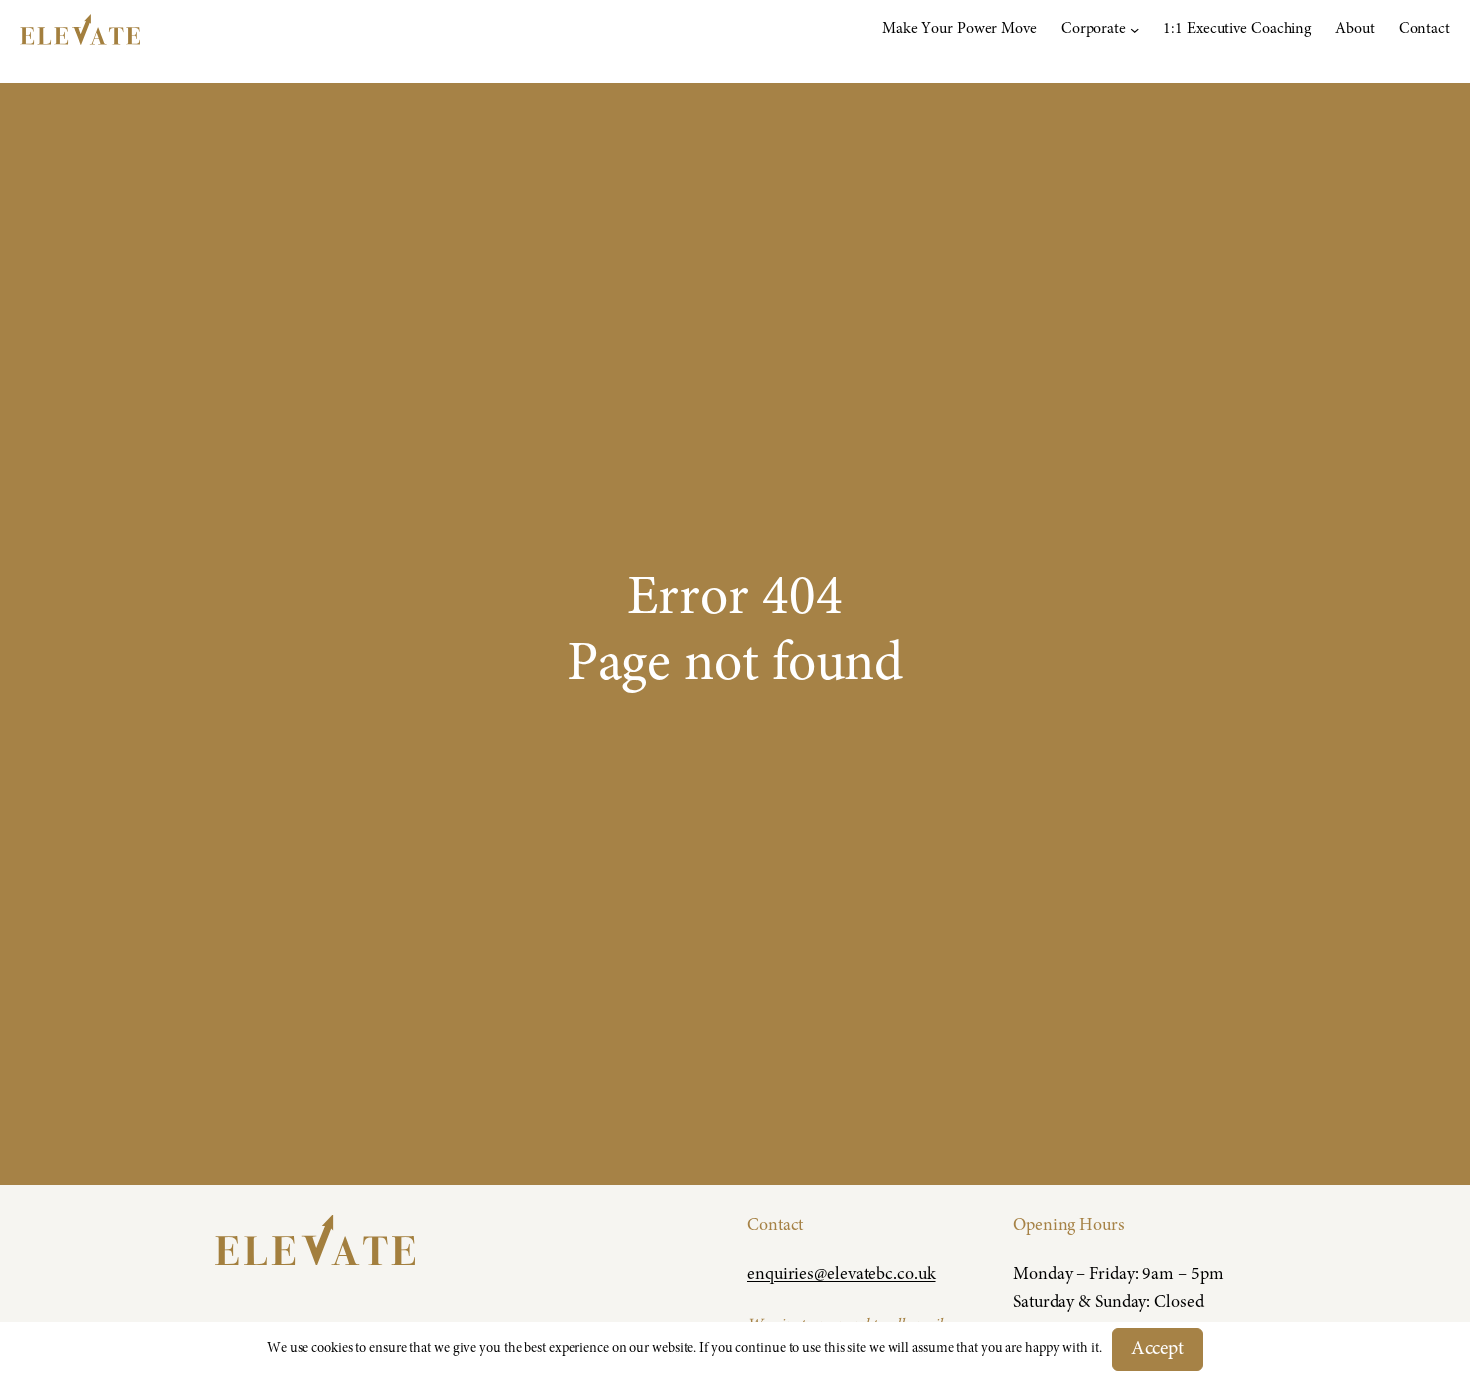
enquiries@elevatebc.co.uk (841, 1275)
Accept (1157, 1349)
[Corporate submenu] (1134, 29)
